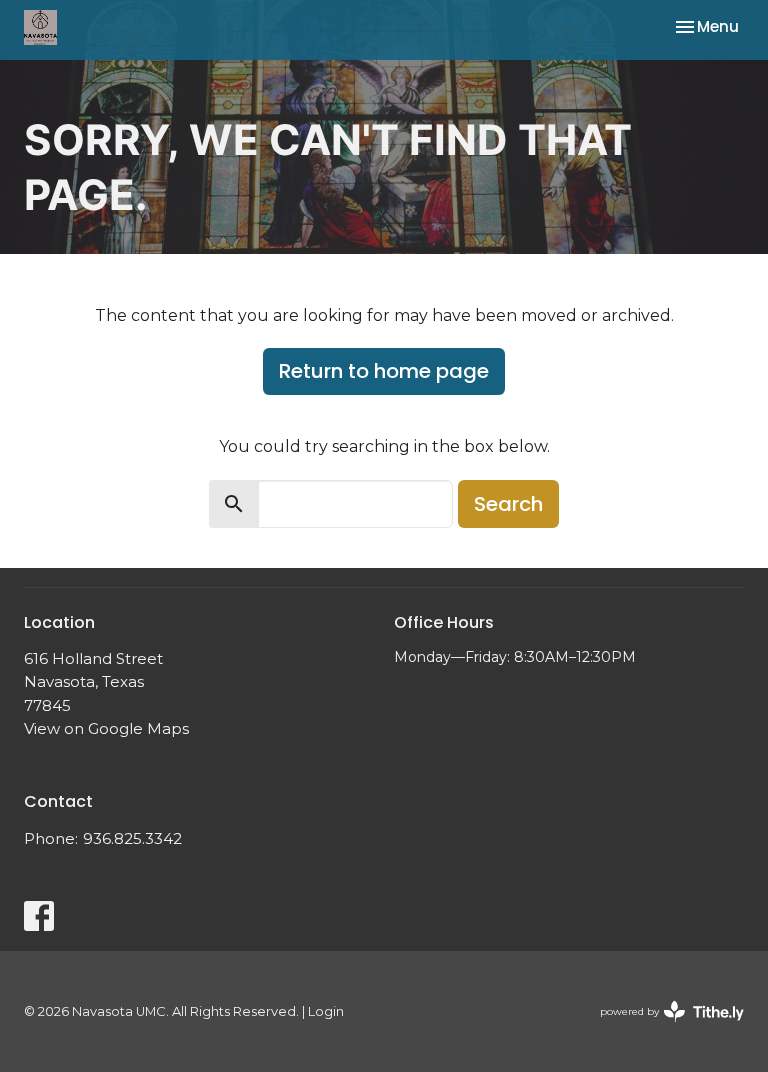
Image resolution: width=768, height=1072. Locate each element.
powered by (662, 1028)
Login (326, 1011)
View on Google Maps (106, 728)
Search (508, 504)
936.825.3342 (132, 838)
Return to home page (384, 371)
